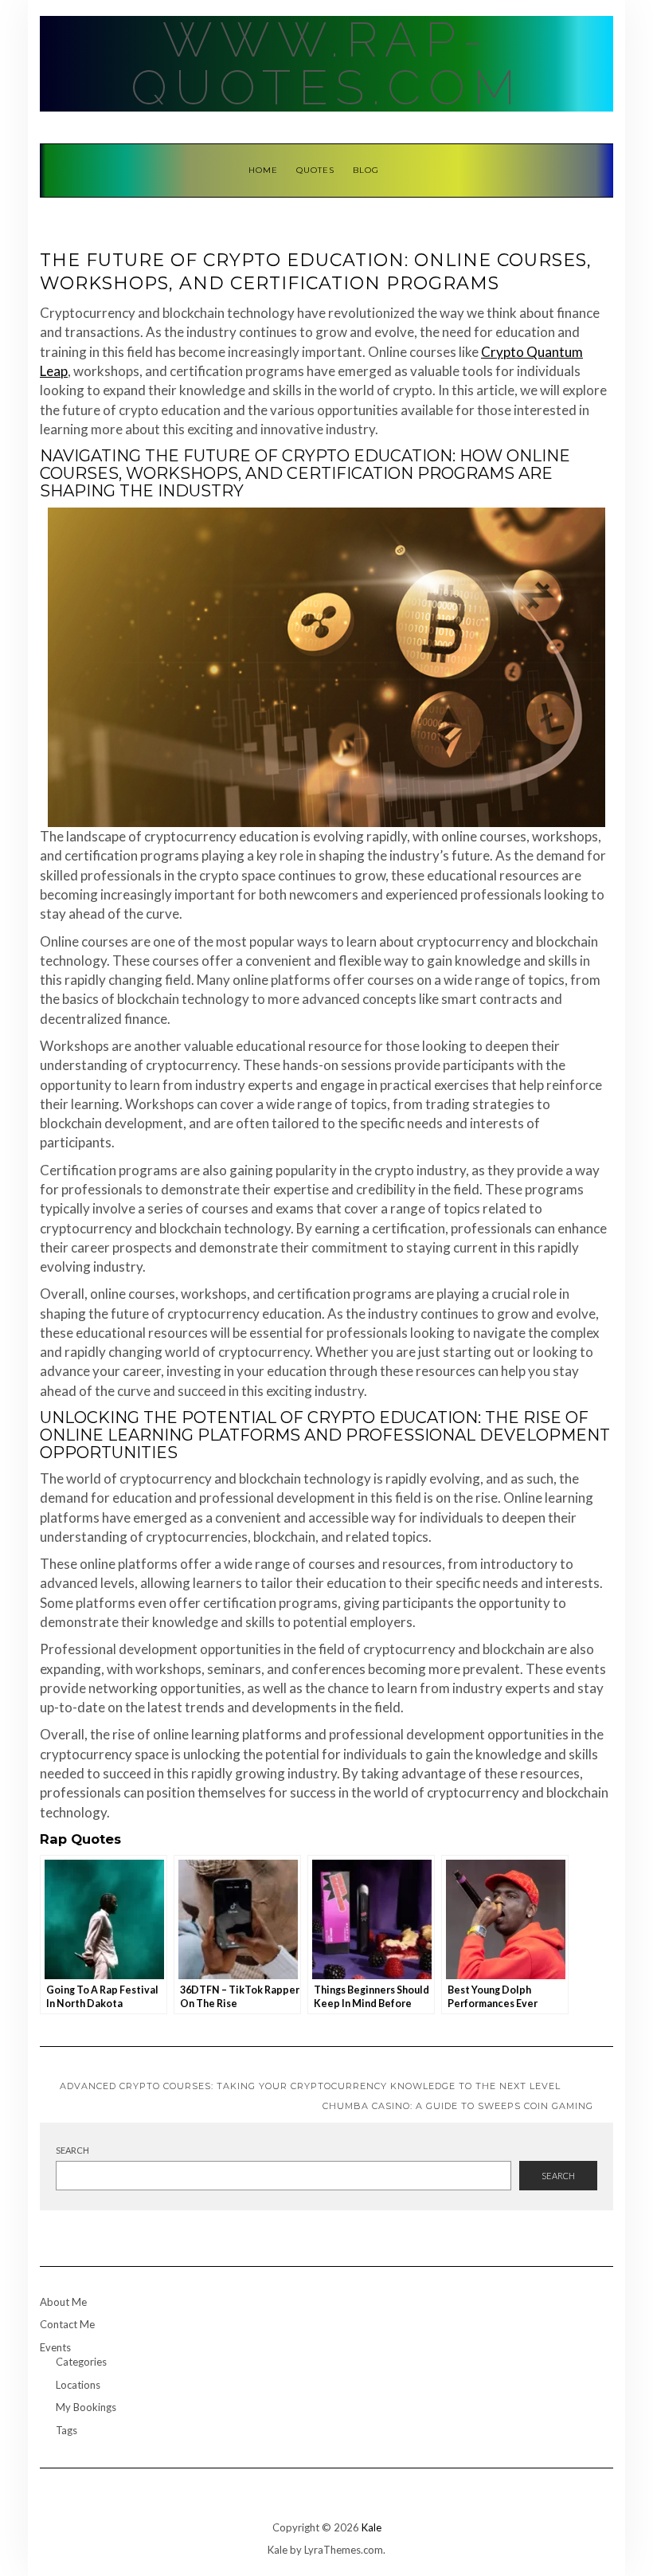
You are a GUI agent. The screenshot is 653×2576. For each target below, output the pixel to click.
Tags (66, 2430)
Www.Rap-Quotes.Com (327, 64)
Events (55, 2347)
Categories (81, 2362)
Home (263, 170)
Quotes (315, 170)
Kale (371, 2527)
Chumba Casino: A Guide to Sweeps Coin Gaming (458, 2106)
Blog (366, 170)
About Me (63, 2302)
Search (72, 2150)
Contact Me (67, 2324)
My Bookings (86, 2407)
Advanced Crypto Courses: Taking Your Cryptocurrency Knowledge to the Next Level (310, 2086)
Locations (78, 2385)
